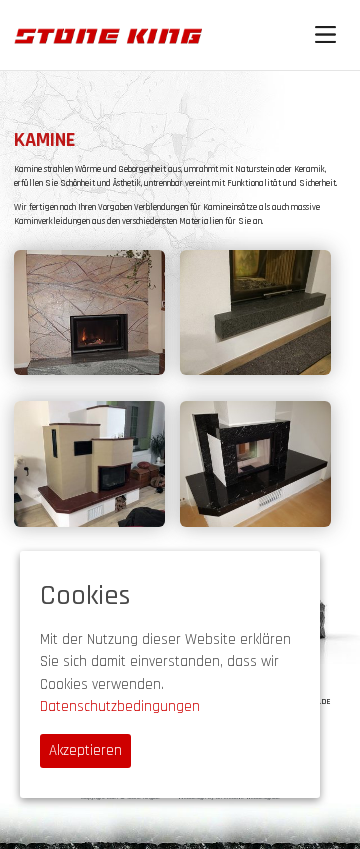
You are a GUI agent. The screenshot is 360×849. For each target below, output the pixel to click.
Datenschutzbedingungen (120, 706)
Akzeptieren (85, 750)
